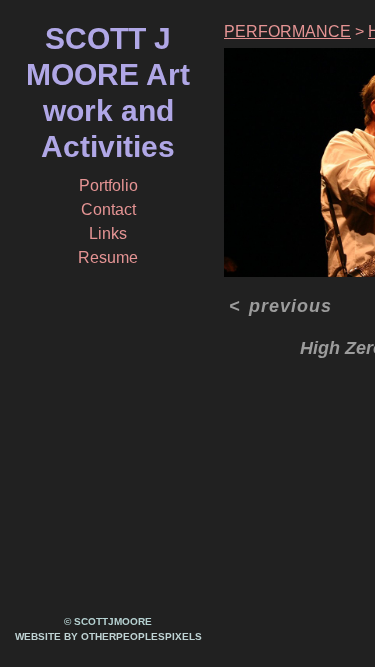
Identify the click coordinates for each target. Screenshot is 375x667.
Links (108, 233)
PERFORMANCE (287, 31)
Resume (108, 257)
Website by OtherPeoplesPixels (108, 636)
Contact (108, 209)
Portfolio (108, 185)
